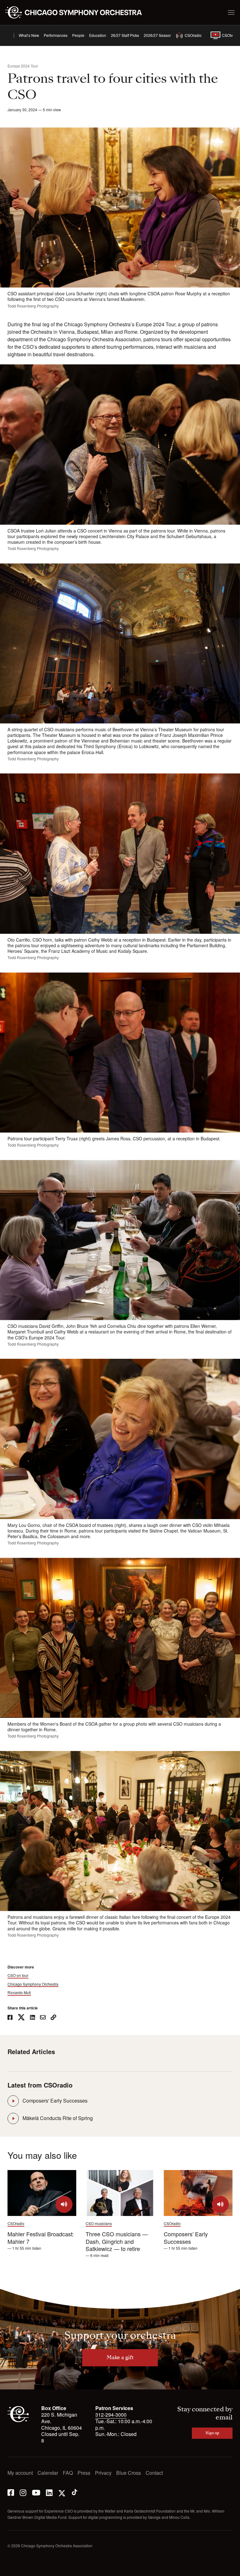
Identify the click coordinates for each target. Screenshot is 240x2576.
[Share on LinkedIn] (32, 2018)
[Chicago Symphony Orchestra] (77, 13)
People (78, 35)
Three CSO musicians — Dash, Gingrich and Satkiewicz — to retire (117, 2241)
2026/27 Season (158, 35)
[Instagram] (23, 2492)
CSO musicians (99, 2223)
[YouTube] (36, 2492)
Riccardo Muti (19, 1993)
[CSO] (18, 2421)
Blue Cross (129, 2473)
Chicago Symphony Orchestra (33, 1984)
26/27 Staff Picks (125, 35)
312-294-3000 (111, 2415)
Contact (154, 2473)
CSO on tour (18, 1975)
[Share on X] (21, 2018)
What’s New (29, 35)
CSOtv (227, 35)
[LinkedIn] (49, 2492)
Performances (56, 35)
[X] (62, 2492)
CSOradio (193, 35)
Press (84, 2473)
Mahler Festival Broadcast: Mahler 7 (41, 2237)
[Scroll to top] (12, 2569)
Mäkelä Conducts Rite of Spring (58, 2118)
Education (98, 35)
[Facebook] (11, 2492)
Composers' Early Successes (55, 2101)
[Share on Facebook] (10, 2018)
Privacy (103, 2473)
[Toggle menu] (231, 13)
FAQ (68, 2473)
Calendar (48, 2473)
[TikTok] (75, 2492)
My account (20, 2473)
